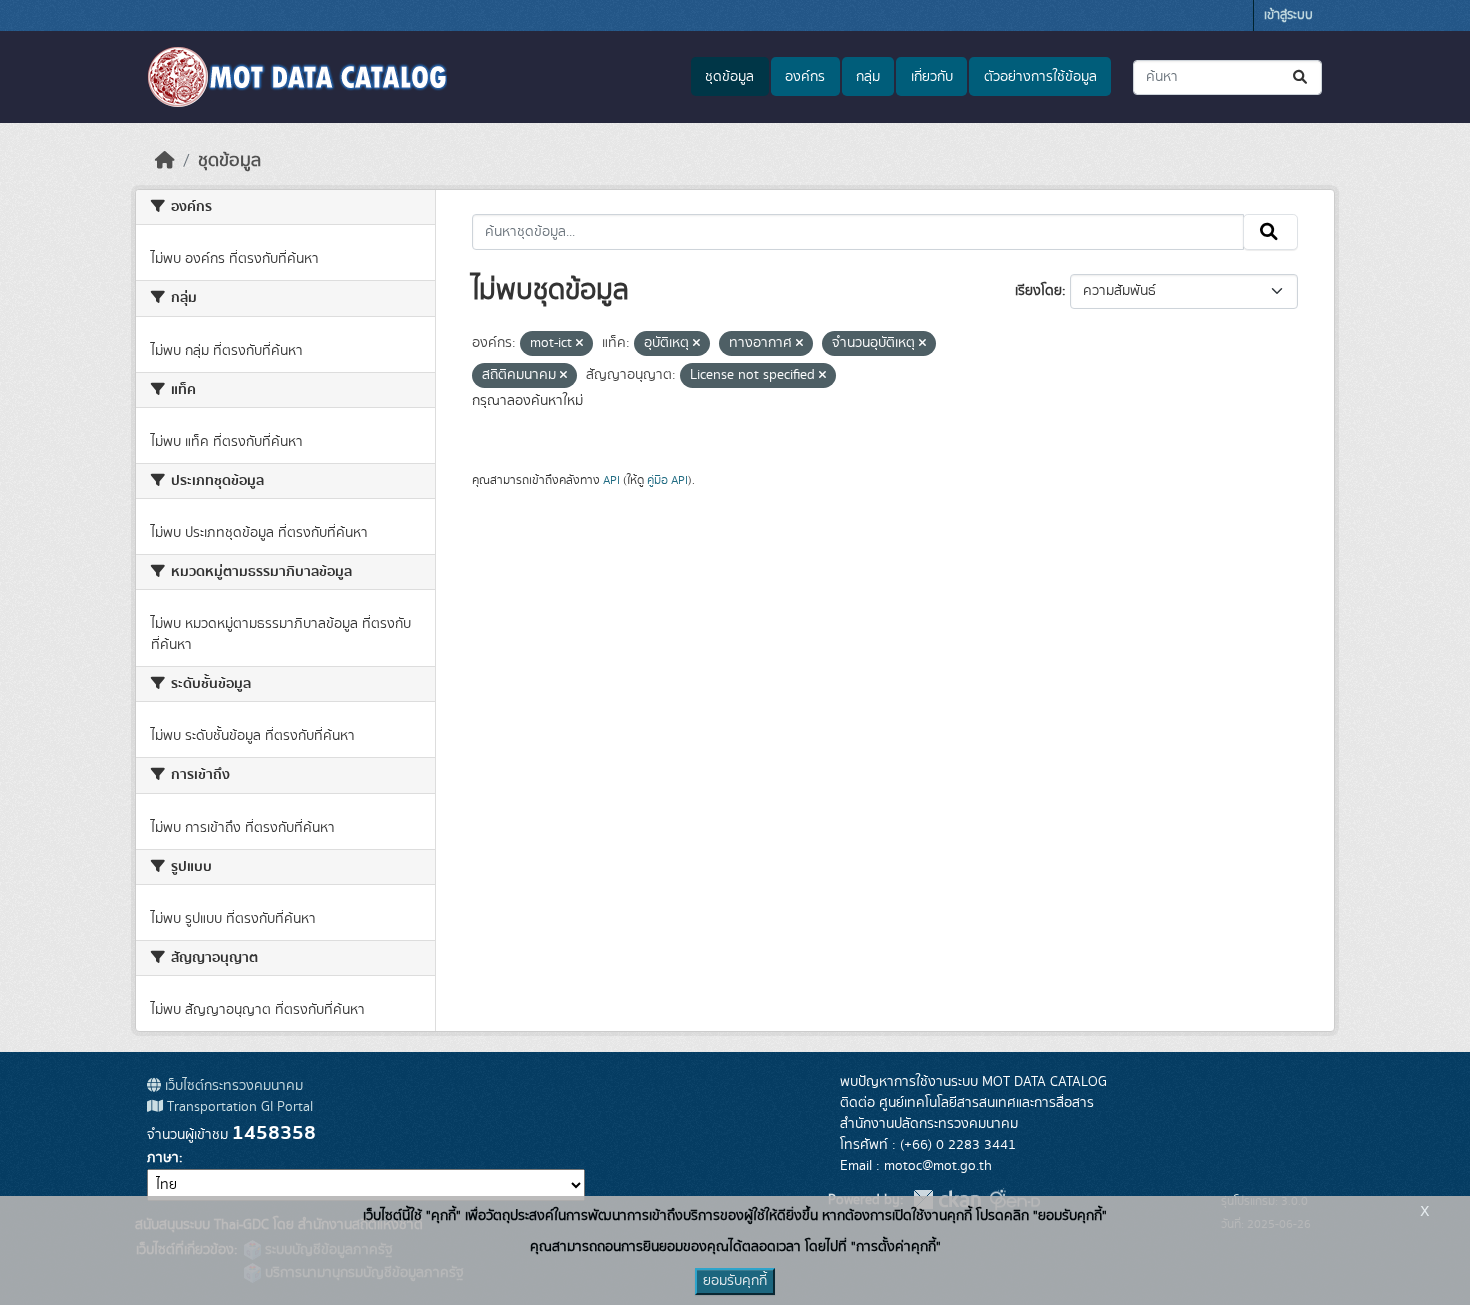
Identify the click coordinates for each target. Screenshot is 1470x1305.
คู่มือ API (667, 480)
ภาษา (163, 1158)
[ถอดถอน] (579, 344)
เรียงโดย (1038, 291)
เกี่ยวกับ (932, 77)
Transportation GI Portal (238, 1107)
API (611, 480)
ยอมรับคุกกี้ (735, 1281)
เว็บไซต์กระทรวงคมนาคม (232, 1086)
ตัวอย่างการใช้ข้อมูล (1040, 77)
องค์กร (805, 77)
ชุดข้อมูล (729, 77)
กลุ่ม (868, 77)
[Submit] (1301, 77)
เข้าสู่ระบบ (1288, 15)
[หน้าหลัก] (165, 161)
